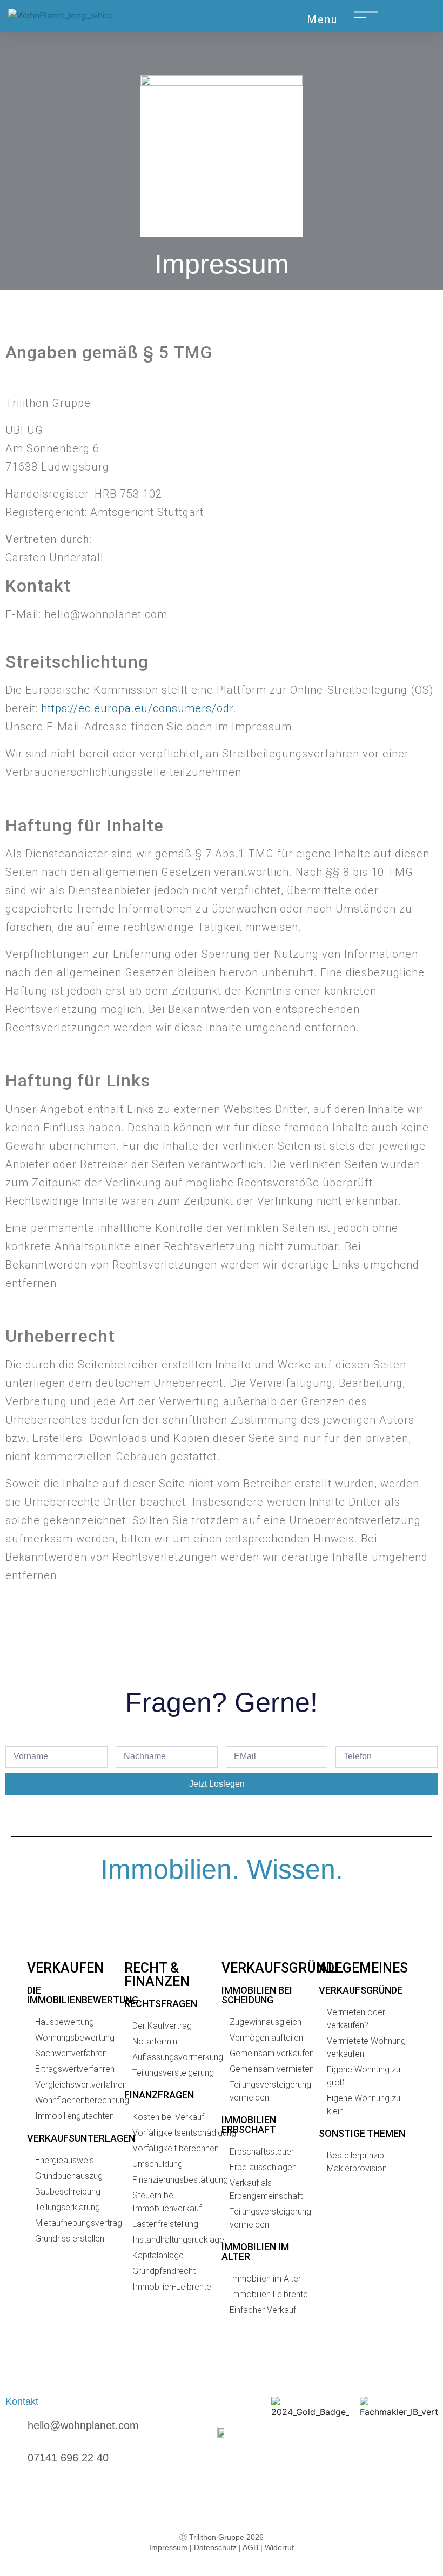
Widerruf (279, 2547)
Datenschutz (215, 2547)
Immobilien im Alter (255, 2252)
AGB (250, 2547)
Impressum (168, 2547)
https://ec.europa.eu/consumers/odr (137, 708)
